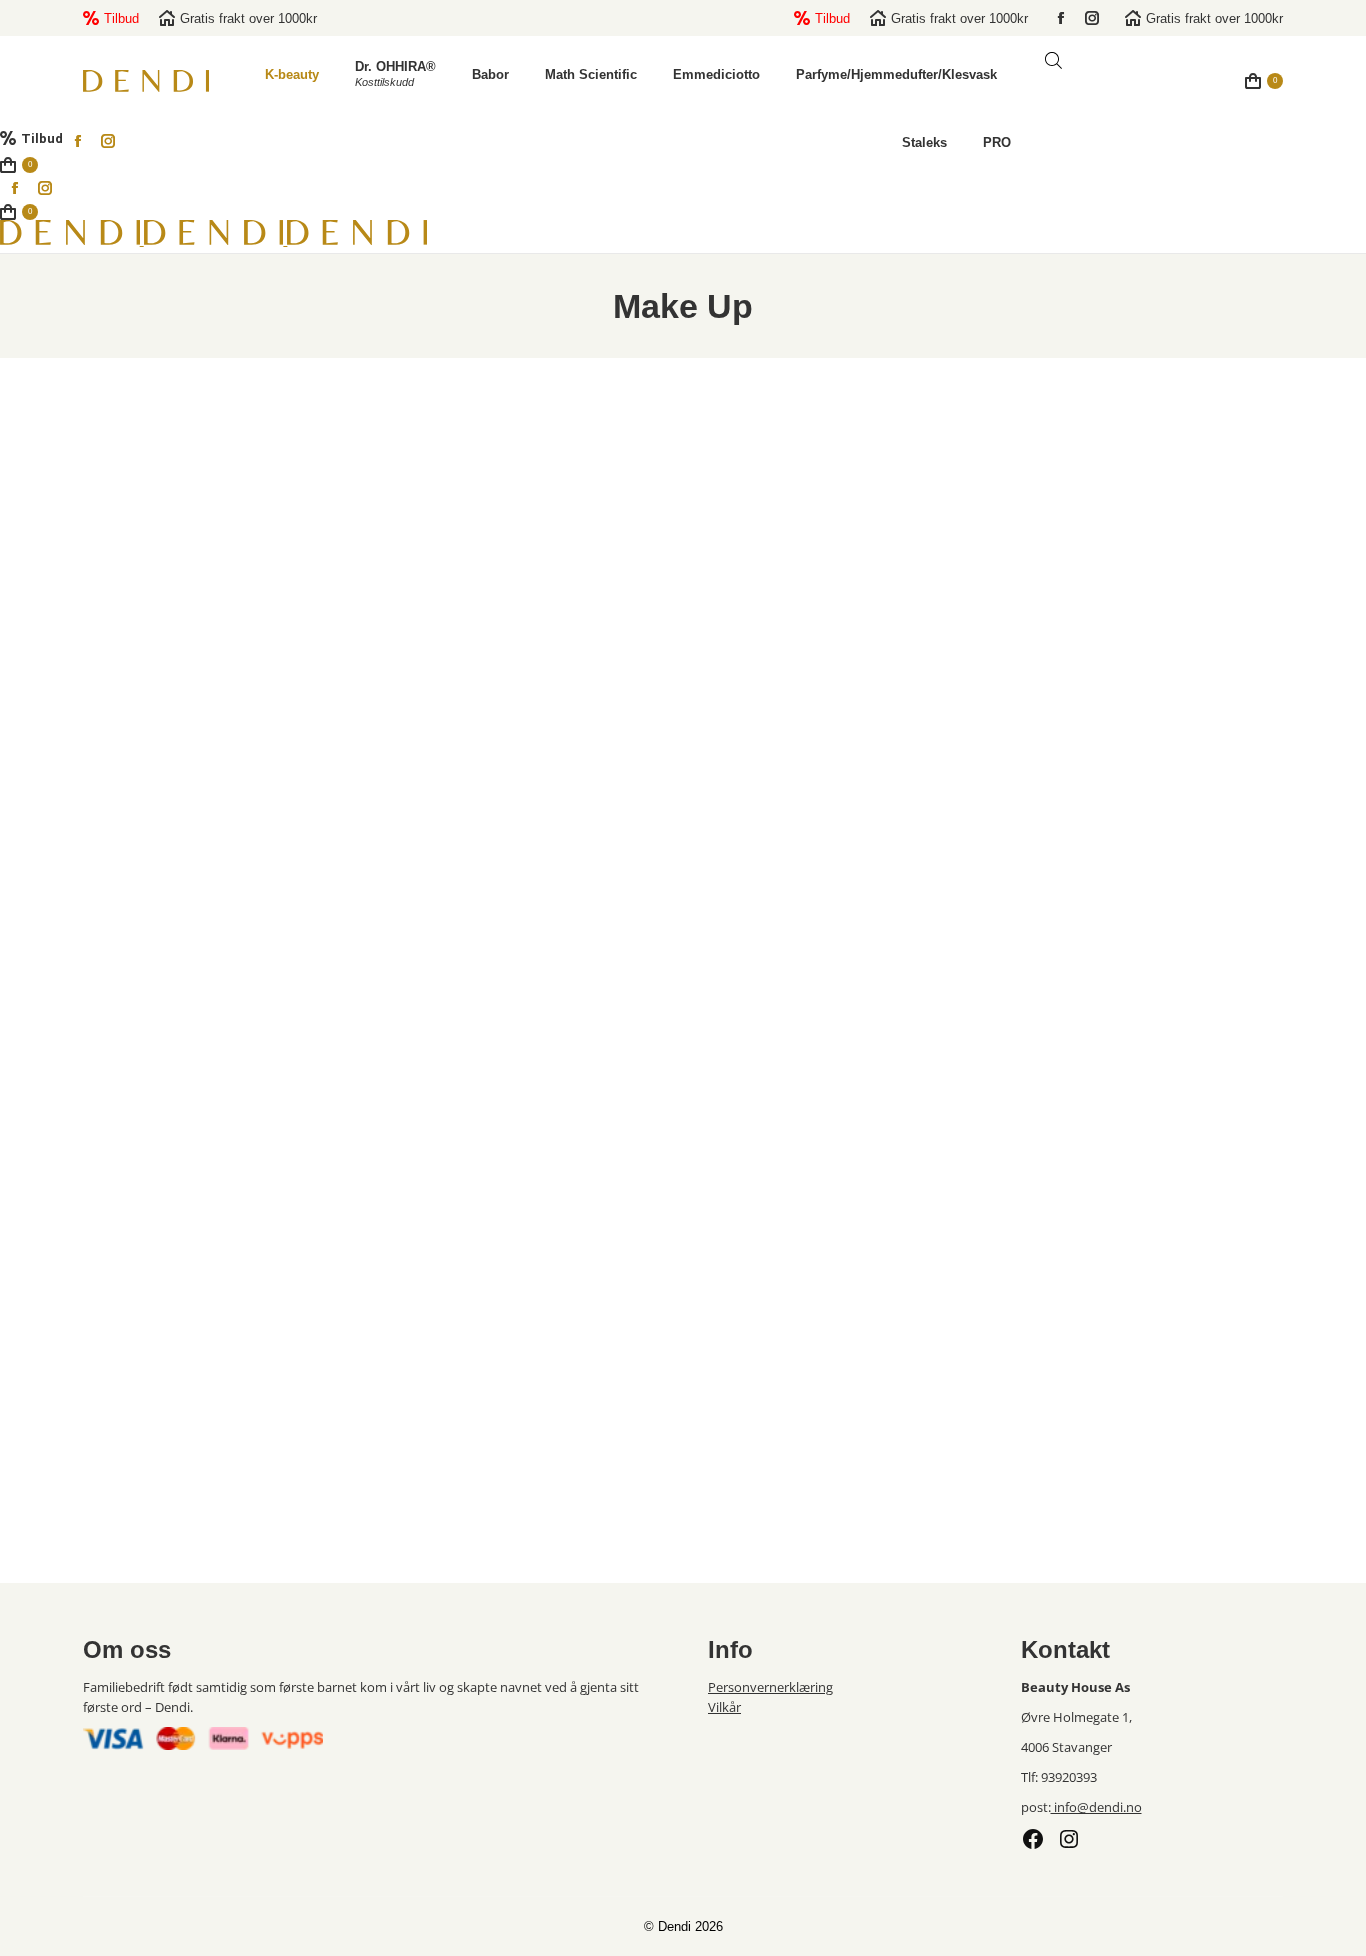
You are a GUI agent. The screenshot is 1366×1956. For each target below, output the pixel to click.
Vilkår (724, 1707)
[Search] (1200, 88)
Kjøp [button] (218, 1022)
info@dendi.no (1096, 1807)
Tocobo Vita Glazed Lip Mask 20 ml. (218, 925)
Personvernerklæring (770, 1687)
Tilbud (121, 18)
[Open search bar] (1053, 60)
